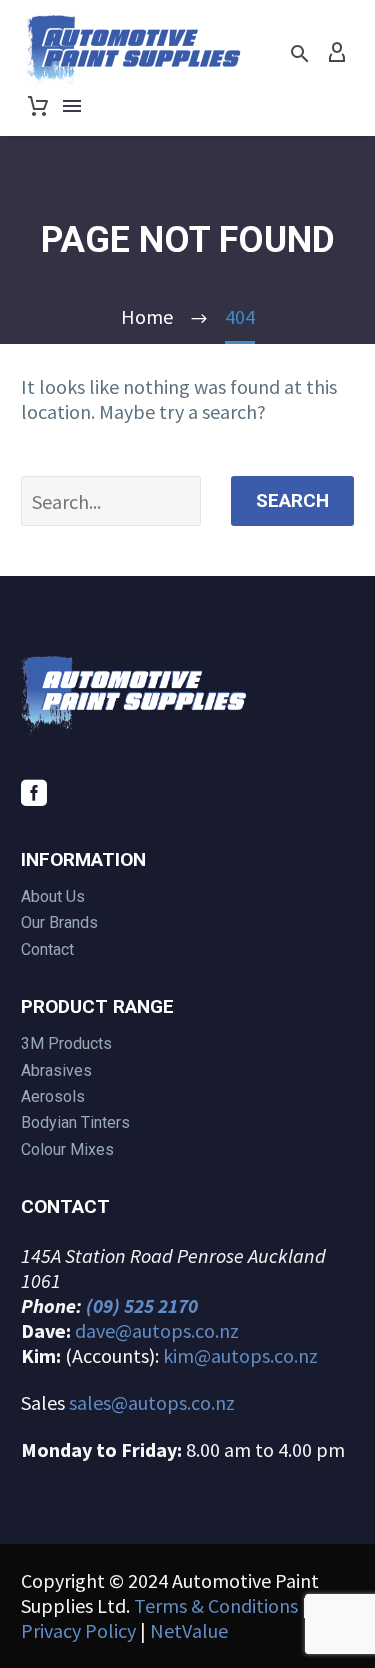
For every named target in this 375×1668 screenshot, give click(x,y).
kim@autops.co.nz (240, 1355)
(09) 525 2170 (142, 1305)
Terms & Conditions (216, 1605)
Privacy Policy (78, 1630)
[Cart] (38, 106)
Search (292, 500)
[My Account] (337, 53)
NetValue (189, 1630)
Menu (72, 106)
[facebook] (34, 793)
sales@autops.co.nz (152, 1402)
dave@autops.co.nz (157, 1330)
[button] (300, 53)
